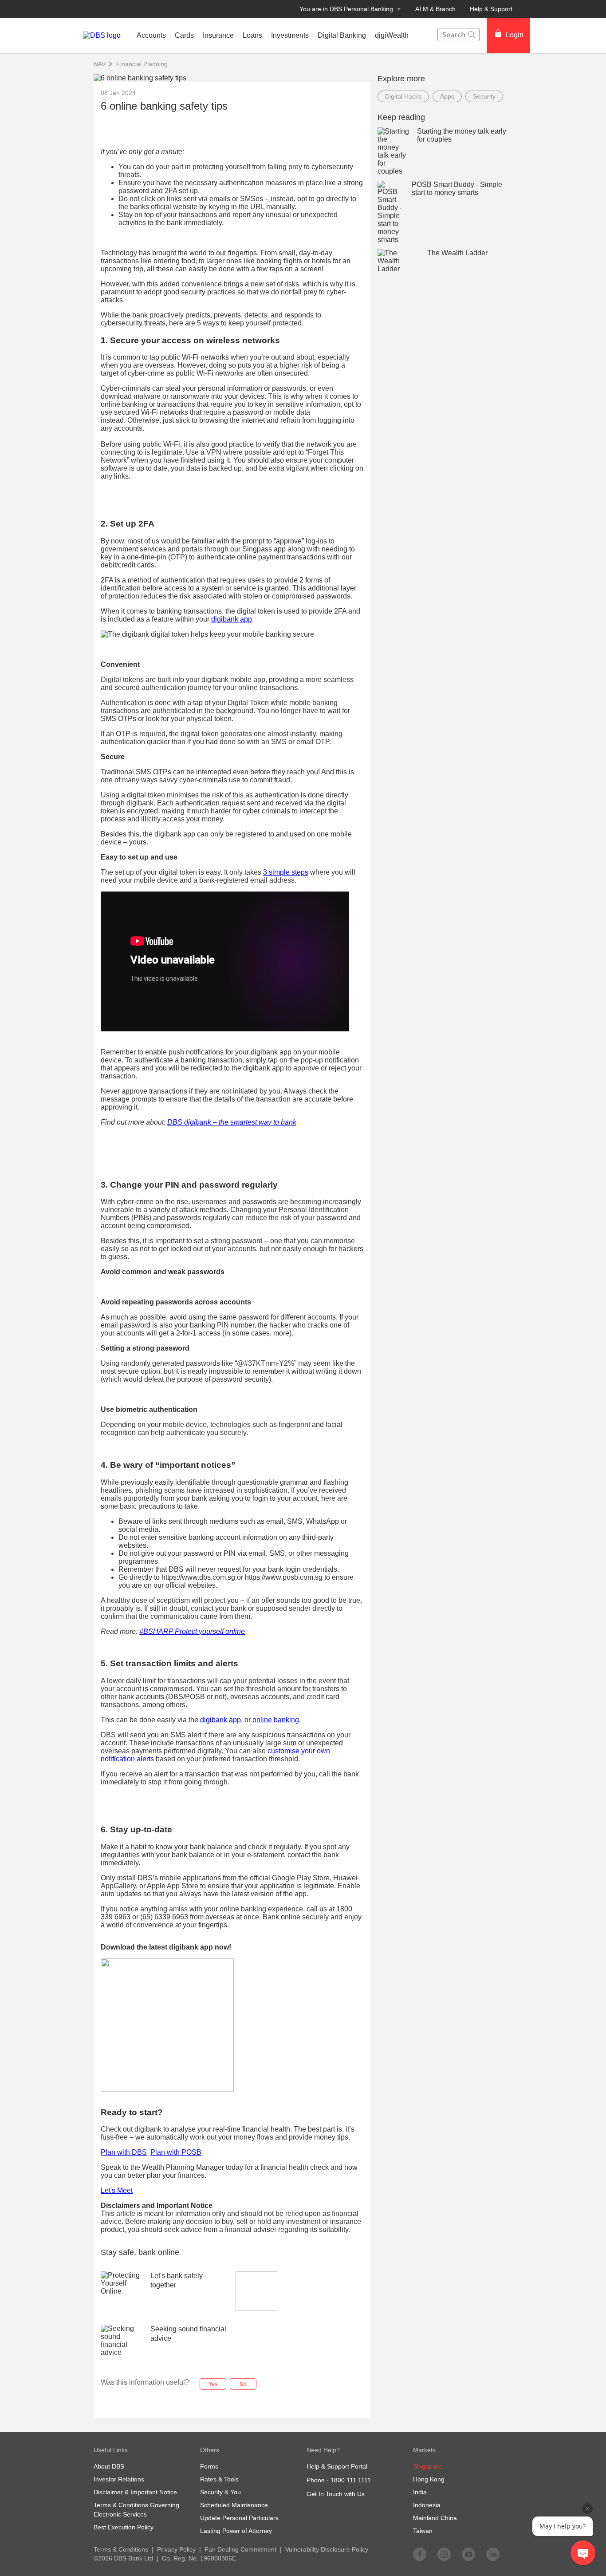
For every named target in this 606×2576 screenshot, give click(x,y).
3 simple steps (286, 872)
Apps (447, 96)
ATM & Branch (435, 9)
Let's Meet (117, 2190)
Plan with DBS (124, 2152)
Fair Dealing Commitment (240, 2549)
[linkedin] (493, 2554)
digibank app (232, 619)
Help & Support (491, 9)
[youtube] (468, 2554)
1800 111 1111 (351, 2480)
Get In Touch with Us (336, 2494)
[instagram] (444, 2554)
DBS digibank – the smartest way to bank (232, 1122)
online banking (276, 1720)
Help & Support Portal (337, 2466)
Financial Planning (142, 64)
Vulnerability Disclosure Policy (327, 2549)
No (243, 2384)
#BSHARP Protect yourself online (192, 1631)
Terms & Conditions (121, 2549)
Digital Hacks (403, 96)
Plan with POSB (176, 2152)
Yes (213, 2384)
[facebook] (420, 2554)
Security (484, 96)
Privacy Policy (176, 2549)
